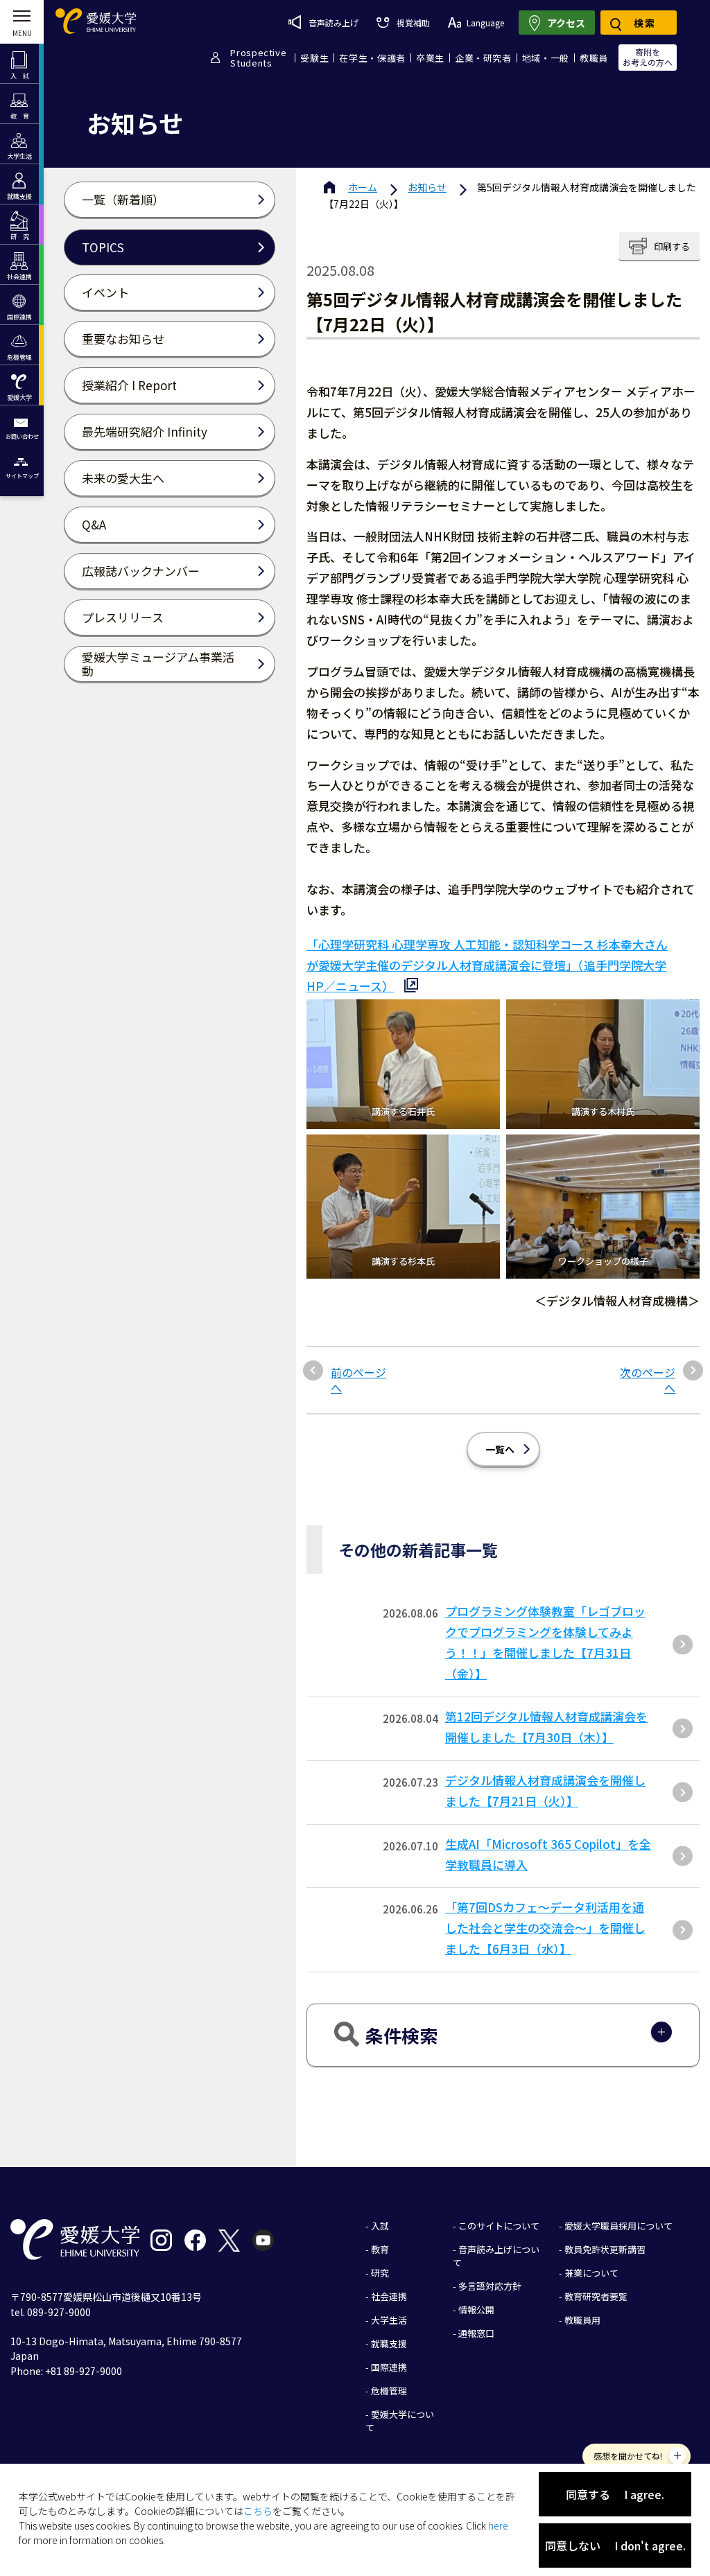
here (498, 2525)
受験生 (314, 58)
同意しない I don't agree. (615, 2546)
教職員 (594, 58)
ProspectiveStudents (258, 58)
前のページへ (358, 1380)
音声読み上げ (334, 23)
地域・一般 (546, 58)
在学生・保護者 (372, 58)
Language (485, 23)
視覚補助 (413, 23)
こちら (258, 2511)
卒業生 (430, 58)
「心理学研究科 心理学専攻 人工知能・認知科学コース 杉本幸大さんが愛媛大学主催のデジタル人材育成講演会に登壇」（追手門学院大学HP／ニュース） (487, 965)
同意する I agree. (615, 2494)
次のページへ (648, 1380)
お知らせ (427, 187)
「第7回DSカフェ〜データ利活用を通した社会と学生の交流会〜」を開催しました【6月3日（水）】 (545, 1928)
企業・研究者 (483, 58)
